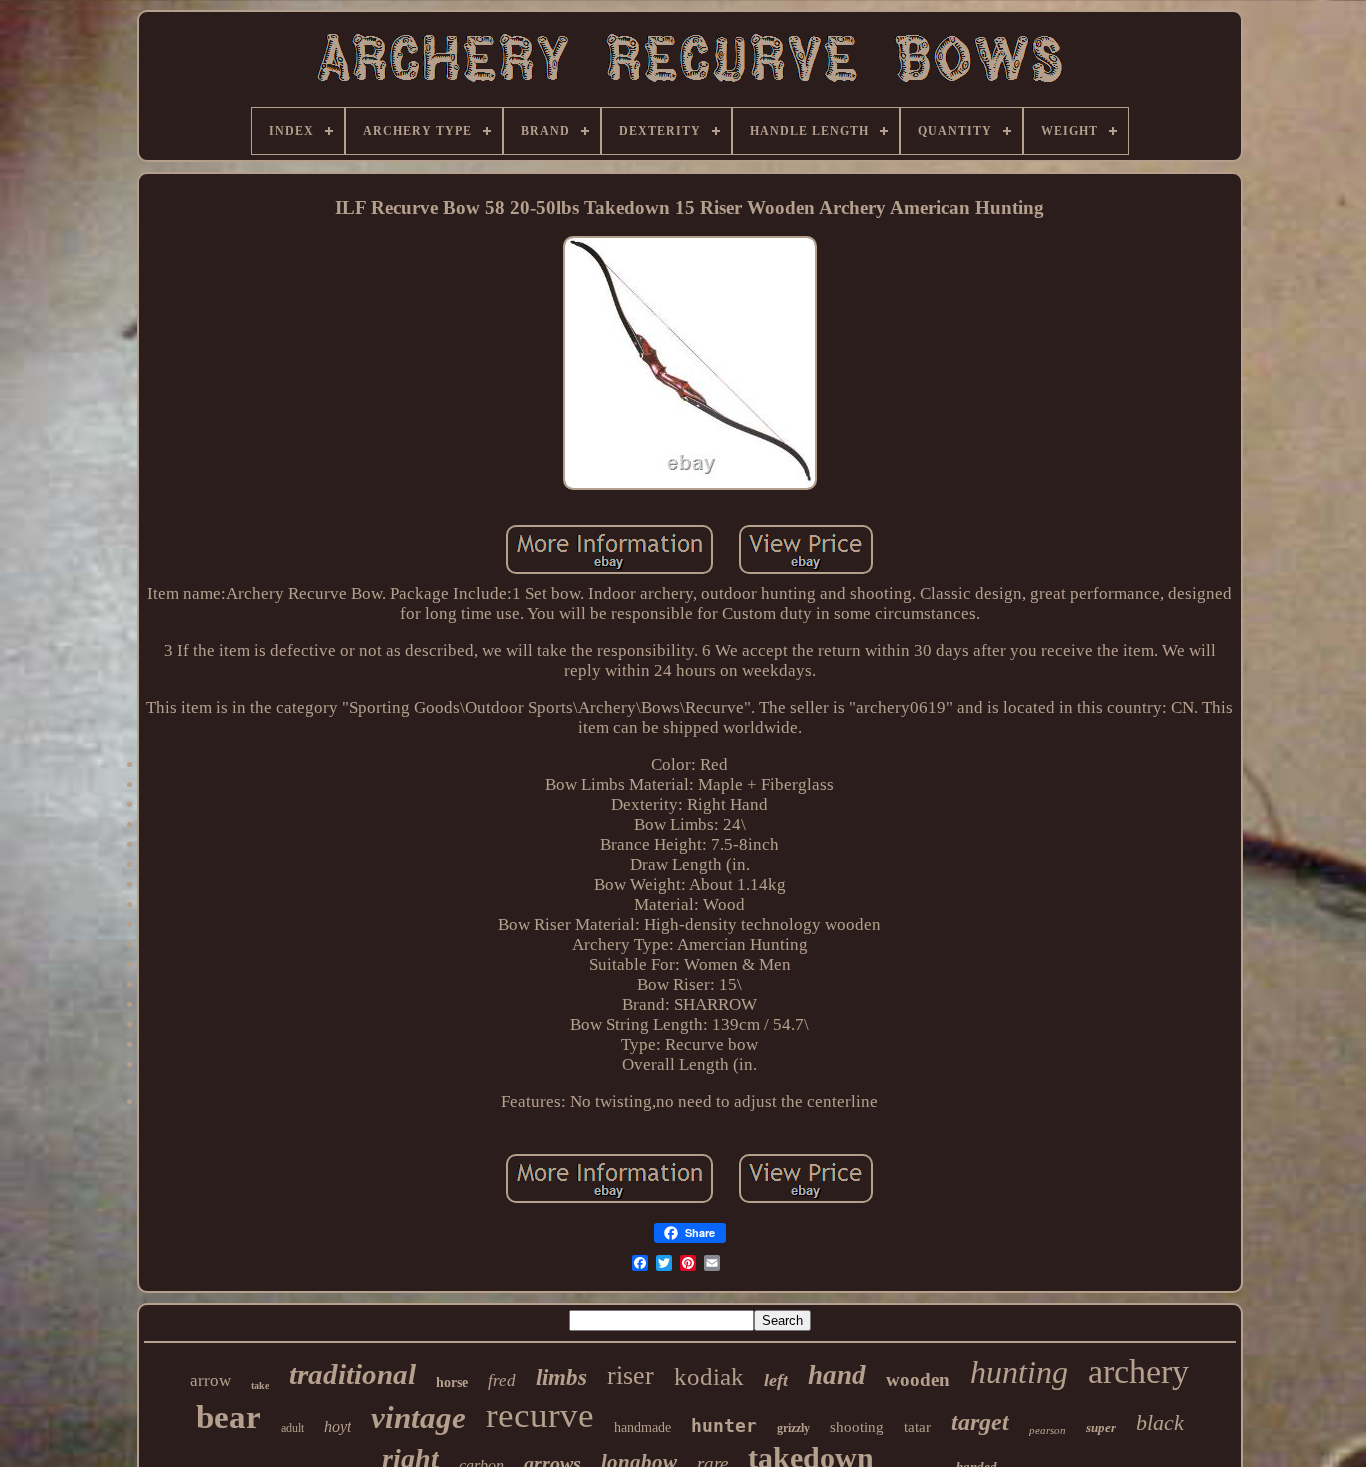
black (1160, 1422)
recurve (540, 1415)
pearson (1047, 1430)
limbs (561, 1377)
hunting (1019, 1372)
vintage (418, 1417)
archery (1138, 1371)
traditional (352, 1374)
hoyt (337, 1426)
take (260, 1385)
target (980, 1422)
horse (452, 1382)
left (776, 1380)
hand (837, 1375)
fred (502, 1380)
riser (630, 1375)
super (1101, 1427)
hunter (724, 1425)
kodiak (709, 1376)
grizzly (793, 1428)
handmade (642, 1427)
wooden (918, 1379)
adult (292, 1428)
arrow (210, 1380)
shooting (857, 1427)
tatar (917, 1427)
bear (228, 1417)
